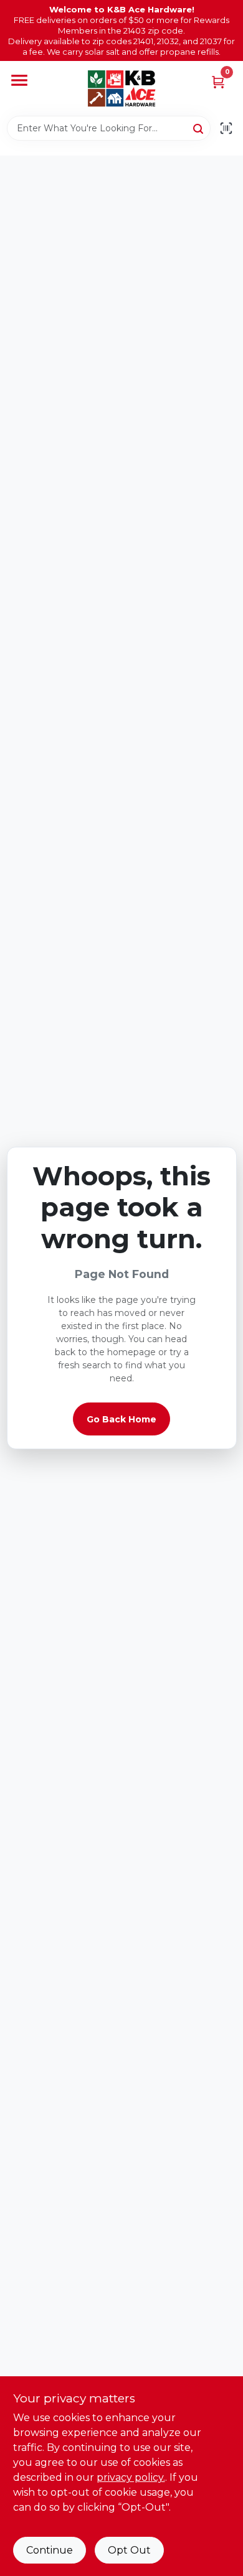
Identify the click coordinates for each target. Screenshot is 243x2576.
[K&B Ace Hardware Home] (121, 88)
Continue (50, 2550)
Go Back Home (121, 1419)
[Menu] (19, 81)
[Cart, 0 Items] (218, 81)
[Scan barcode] (226, 128)
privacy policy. (131, 2477)
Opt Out (129, 2550)
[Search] (199, 128)
